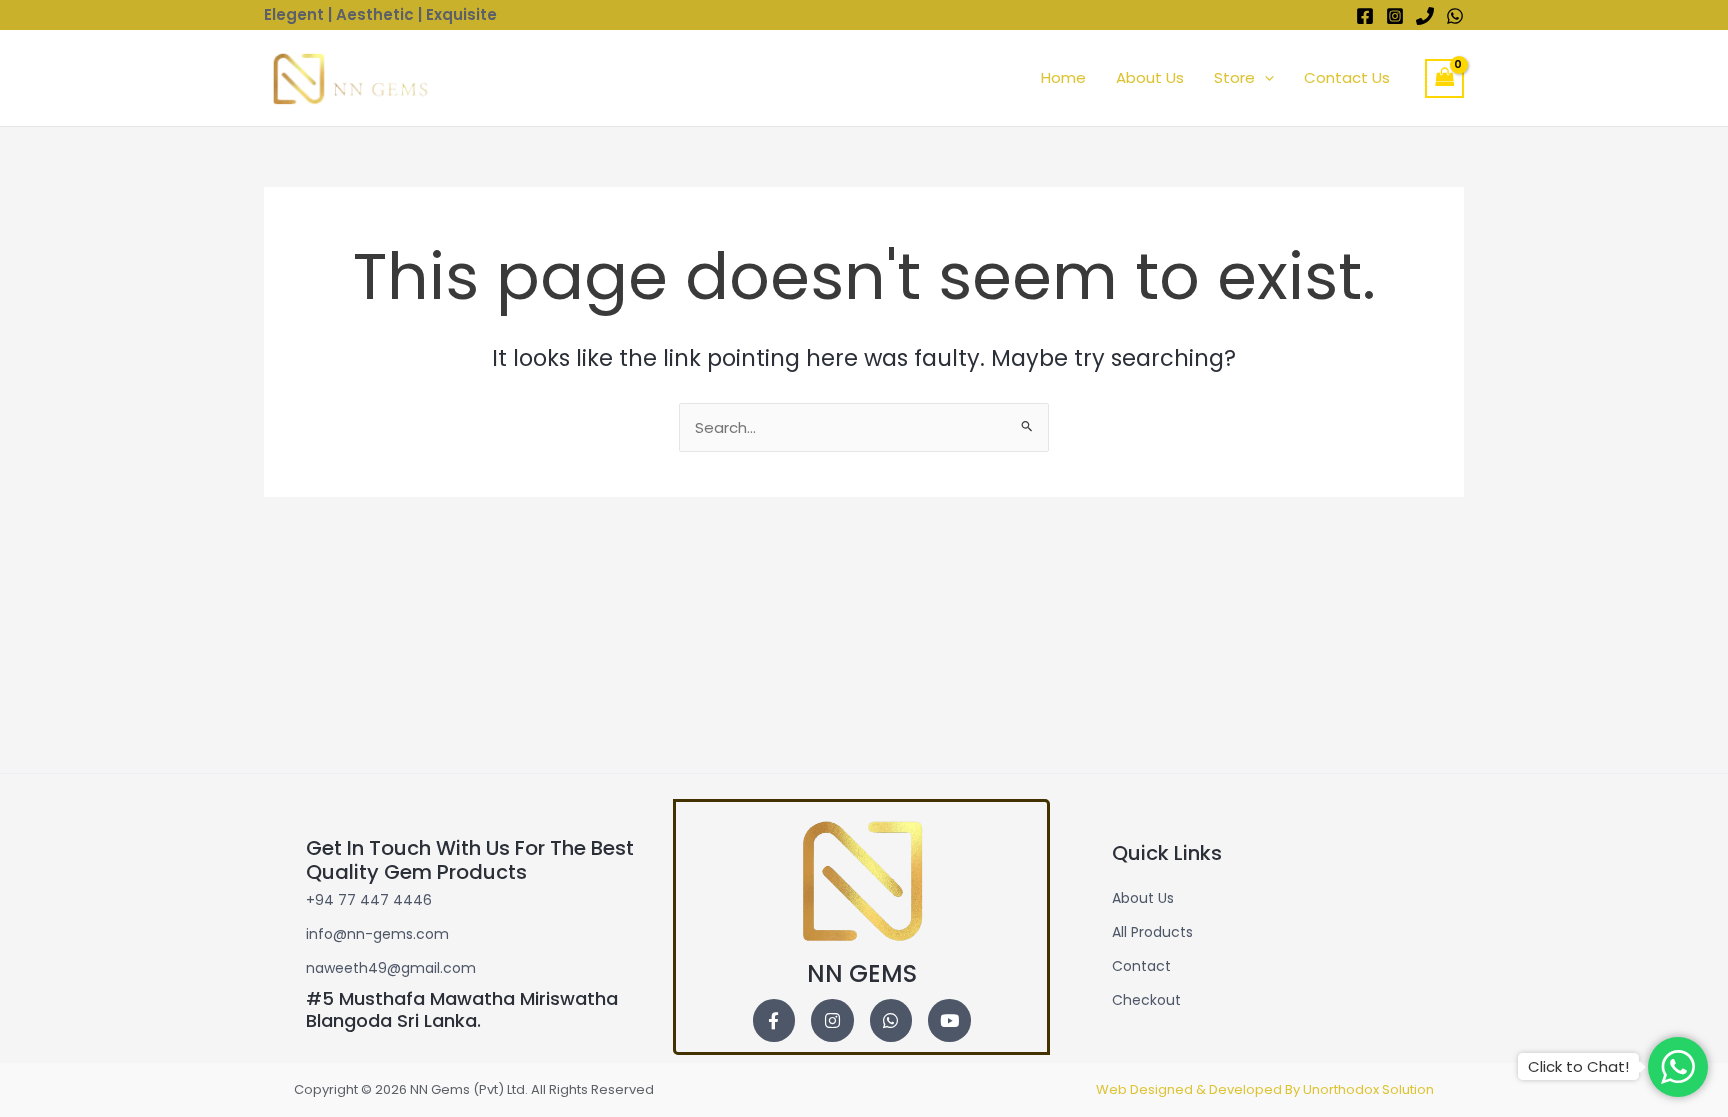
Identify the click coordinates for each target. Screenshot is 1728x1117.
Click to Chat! (1578, 1066)
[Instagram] (1395, 16)
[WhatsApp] (1455, 16)
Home (1063, 77)
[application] (1264, 78)
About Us (1150, 77)
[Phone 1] (1425, 16)
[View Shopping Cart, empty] (1445, 78)
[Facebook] (1365, 16)
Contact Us (1347, 77)
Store (1234, 77)
